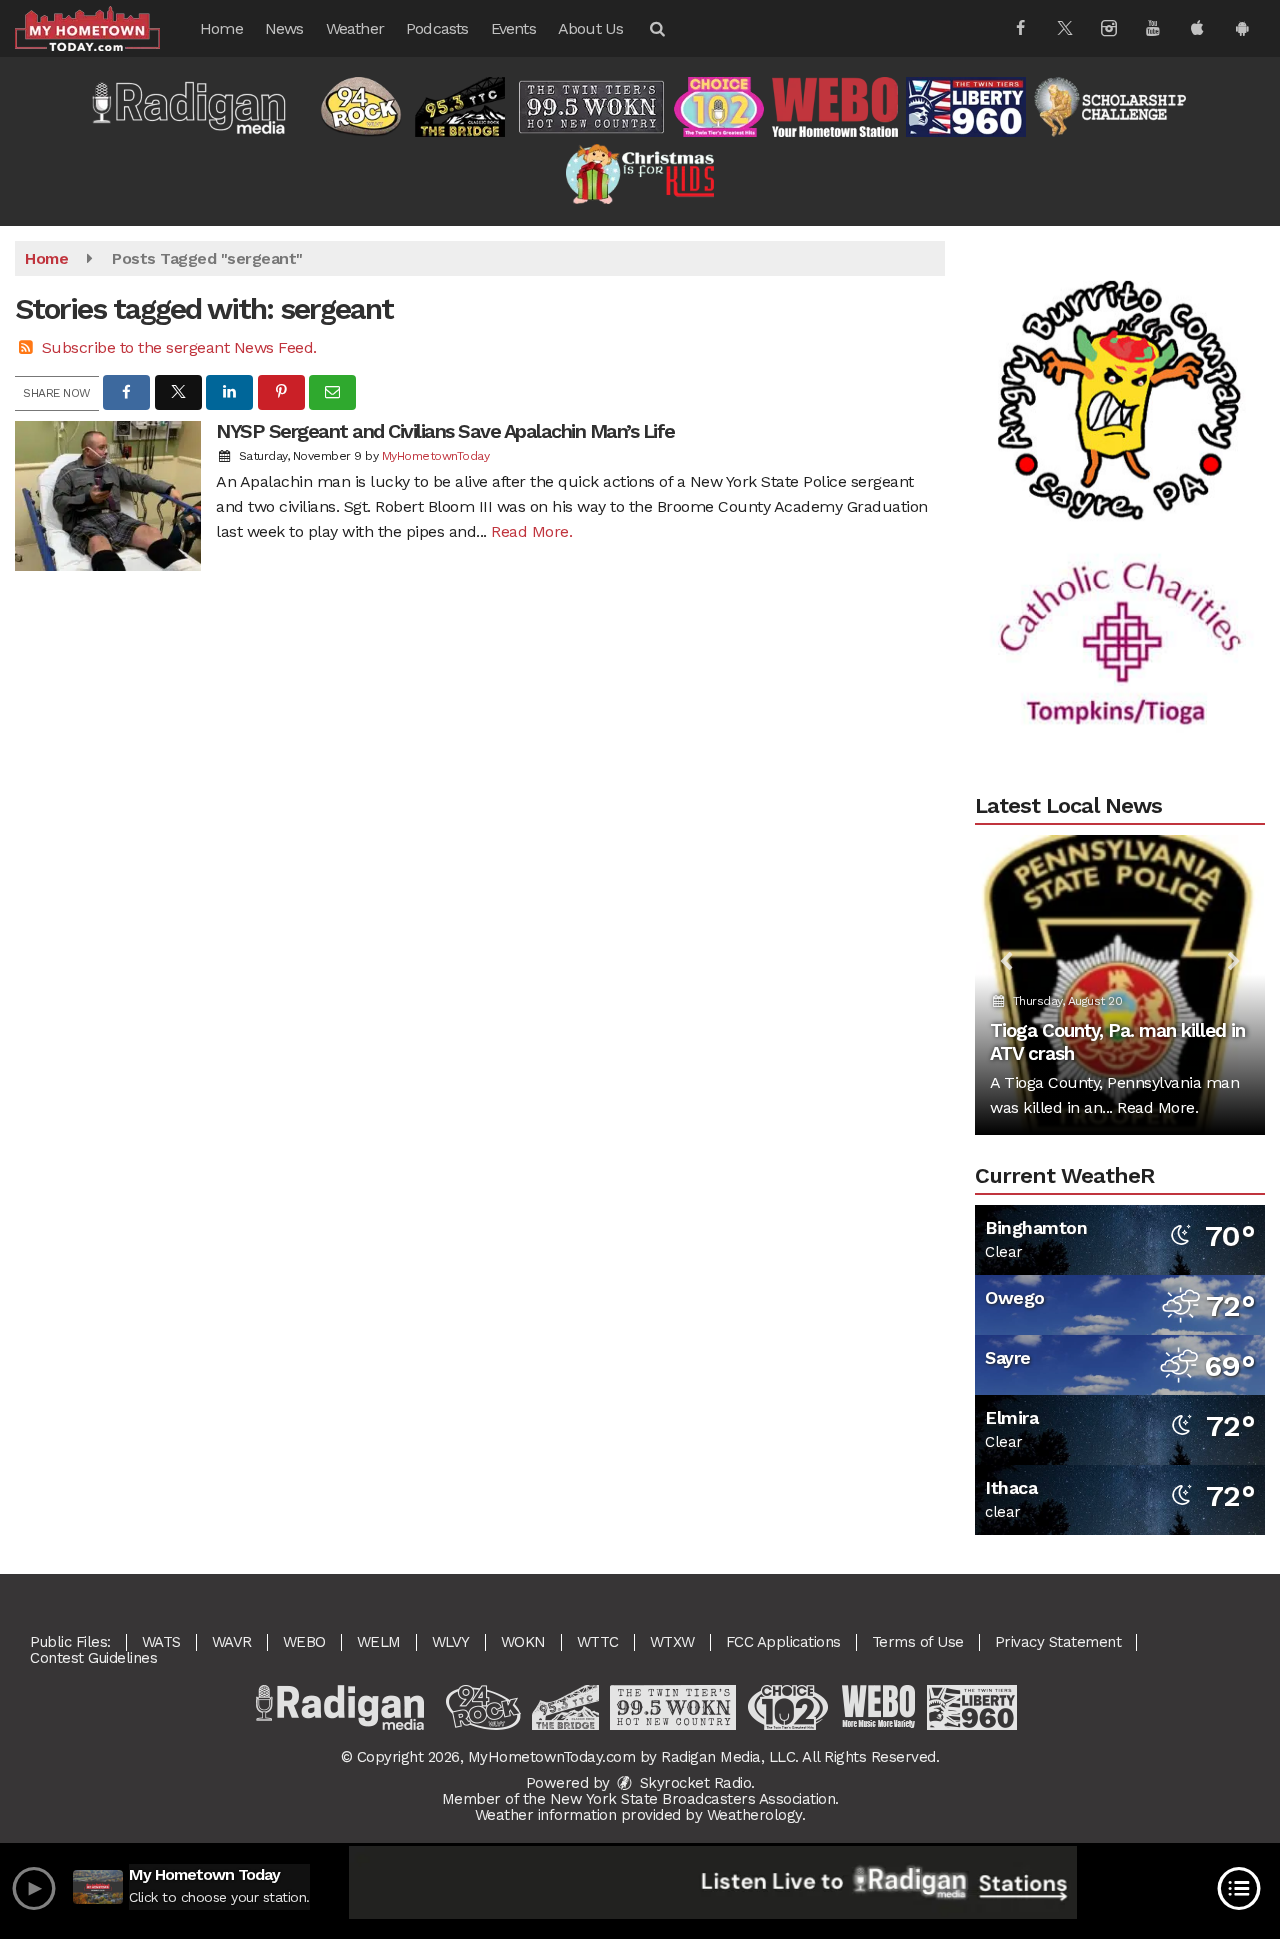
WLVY (451, 1642)
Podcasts (437, 28)
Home (221, 28)
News (284, 28)
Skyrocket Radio (693, 1783)
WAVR (232, 1642)
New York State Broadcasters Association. (694, 1799)
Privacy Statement (1058, 1642)
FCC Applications (783, 1642)
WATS (161, 1642)
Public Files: (70, 1642)
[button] (656, 28)
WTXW (672, 1642)
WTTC (598, 1642)
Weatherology (754, 1815)
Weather (355, 28)
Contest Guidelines (93, 1658)
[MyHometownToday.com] (102, 27)
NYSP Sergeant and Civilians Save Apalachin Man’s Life (445, 431)
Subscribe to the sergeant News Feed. (179, 347)
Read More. (531, 531)
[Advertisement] (1120, 372)
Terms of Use (918, 1642)
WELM (379, 1642)
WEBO (304, 1642)
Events (513, 28)
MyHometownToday (436, 456)
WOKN (523, 1642)
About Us (591, 28)
